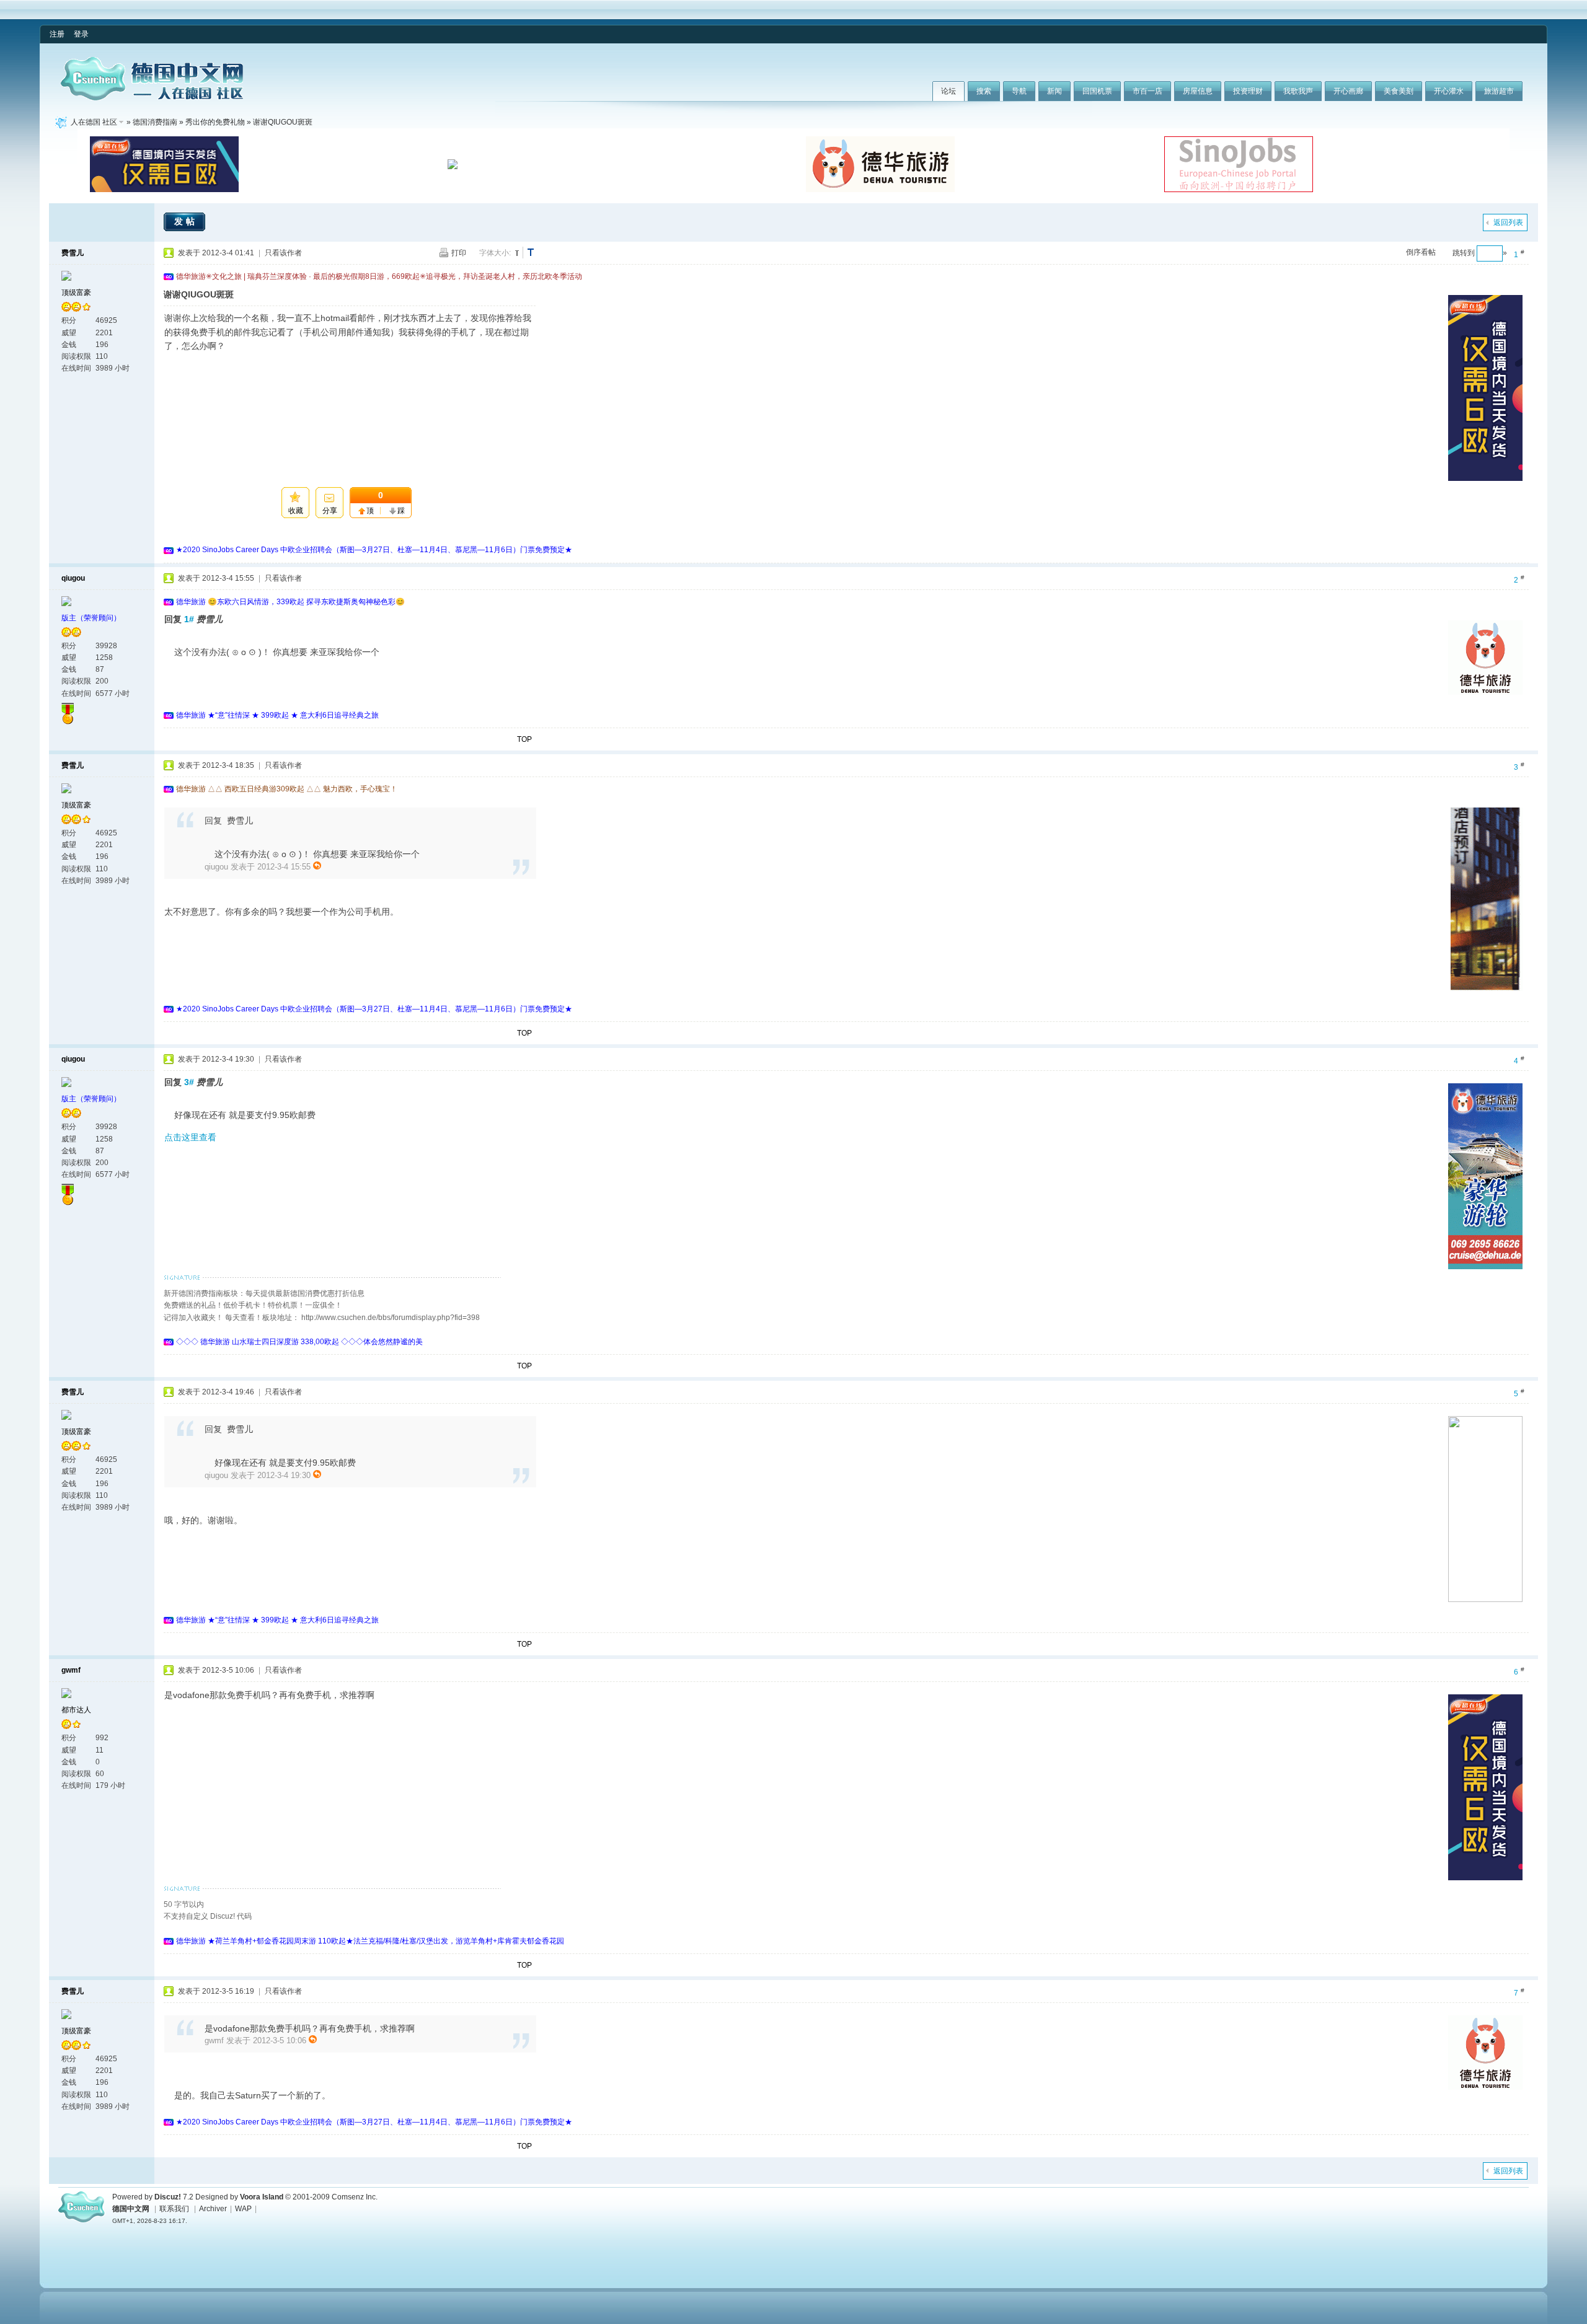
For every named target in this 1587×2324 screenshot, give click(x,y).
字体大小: (495, 253)
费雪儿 (73, 253)
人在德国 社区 (94, 122)
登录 (81, 34)
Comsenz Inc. (355, 2197)
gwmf (71, 1670)
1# (189, 619)
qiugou (73, 578)
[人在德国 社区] (152, 98)
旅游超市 (1499, 91)
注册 (57, 34)
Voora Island (262, 2197)
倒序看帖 (1421, 252)
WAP (243, 2209)
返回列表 (1508, 222)
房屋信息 (1198, 91)
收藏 (296, 511)
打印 (459, 253)
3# (189, 1082)
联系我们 (174, 2209)
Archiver (213, 2209)
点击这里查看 (190, 1137)
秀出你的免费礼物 (215, 122)
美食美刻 (1399, 91)
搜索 (984, 91)
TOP (524, 739)
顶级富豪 (76, 293)
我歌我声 (1298, 91)
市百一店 (1147, 91)
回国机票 (1097, 91)
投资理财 (1248, 91)
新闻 (1054, 91)
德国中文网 (131, 2209)
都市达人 (76, 1710)
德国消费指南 (155, 122)
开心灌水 (1449, 91)
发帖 (186, 221)
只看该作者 (283, 253)
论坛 (948, 91)
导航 (1019, 91)
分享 (330, 511)
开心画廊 (1348, 91)
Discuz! (168, 2197)
